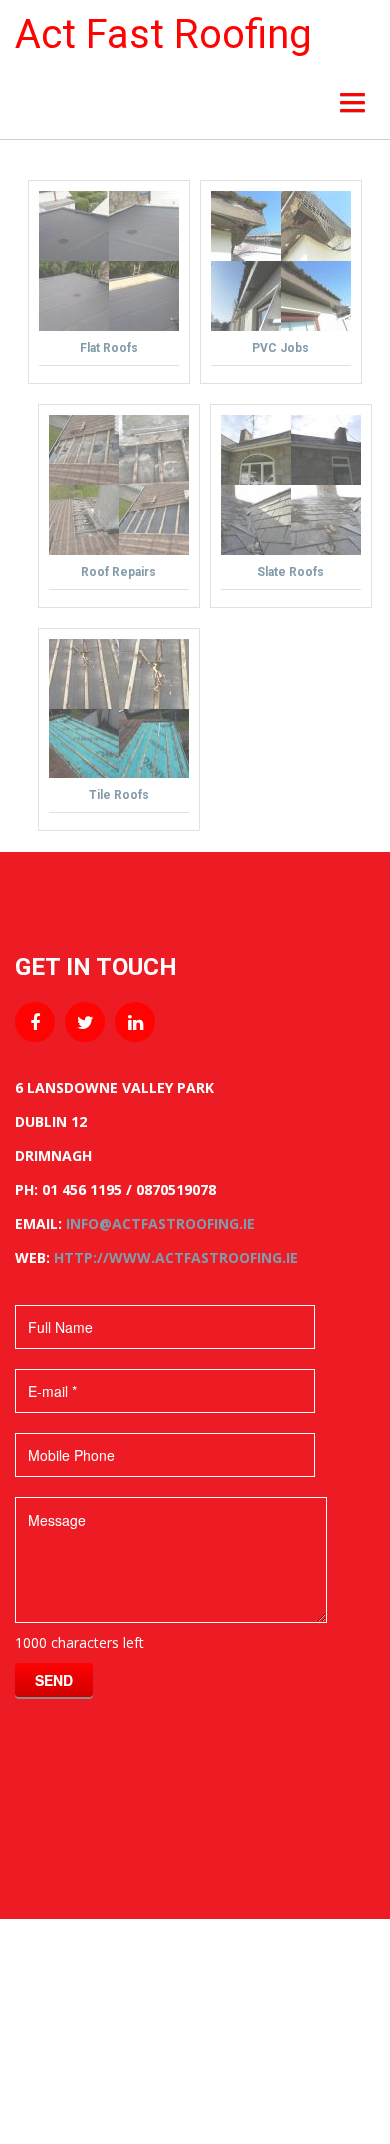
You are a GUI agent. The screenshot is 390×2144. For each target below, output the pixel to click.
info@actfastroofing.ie (160, 1223)
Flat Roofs (109, 348)
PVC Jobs (280, 348)
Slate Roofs (290, 572)
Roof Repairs (118, 572)
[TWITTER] (85, 1022)
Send (54, 1680)
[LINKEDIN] (135, 1022)
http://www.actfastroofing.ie (176, 1257)
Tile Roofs (119, 795)
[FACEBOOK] (35, 1022)
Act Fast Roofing (163, 34)
